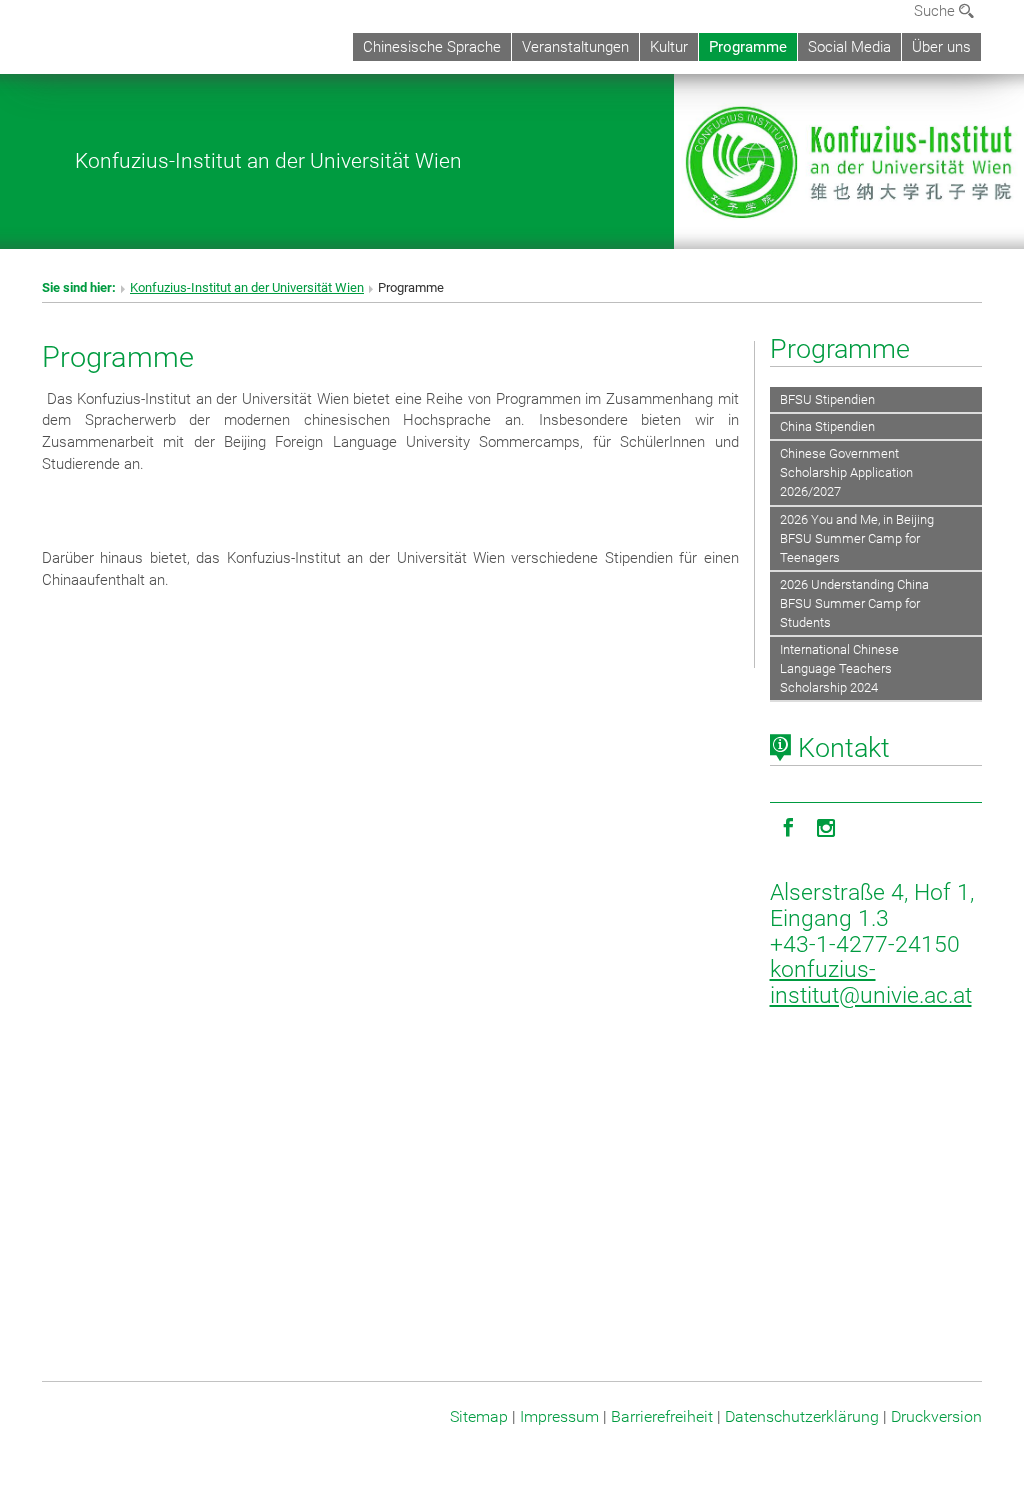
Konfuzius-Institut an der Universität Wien (268, 160)
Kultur (669, 47)
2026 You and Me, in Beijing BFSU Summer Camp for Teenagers (857, 538)
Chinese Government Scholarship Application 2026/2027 (846, 472)
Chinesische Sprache (432, 47)
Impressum (559, 1416)
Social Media (849, 47)
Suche (936, 11)
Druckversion (936, 1416)
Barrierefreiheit (662, 1416)
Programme (748, 47)
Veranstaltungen (575, 47)
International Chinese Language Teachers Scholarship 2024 (839, 668)
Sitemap (479, 1416)
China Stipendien (827, 426)
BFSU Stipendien (827, 399)
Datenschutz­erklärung (802, 1416)
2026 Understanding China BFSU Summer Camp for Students (854, 603)
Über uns (941, 47)
